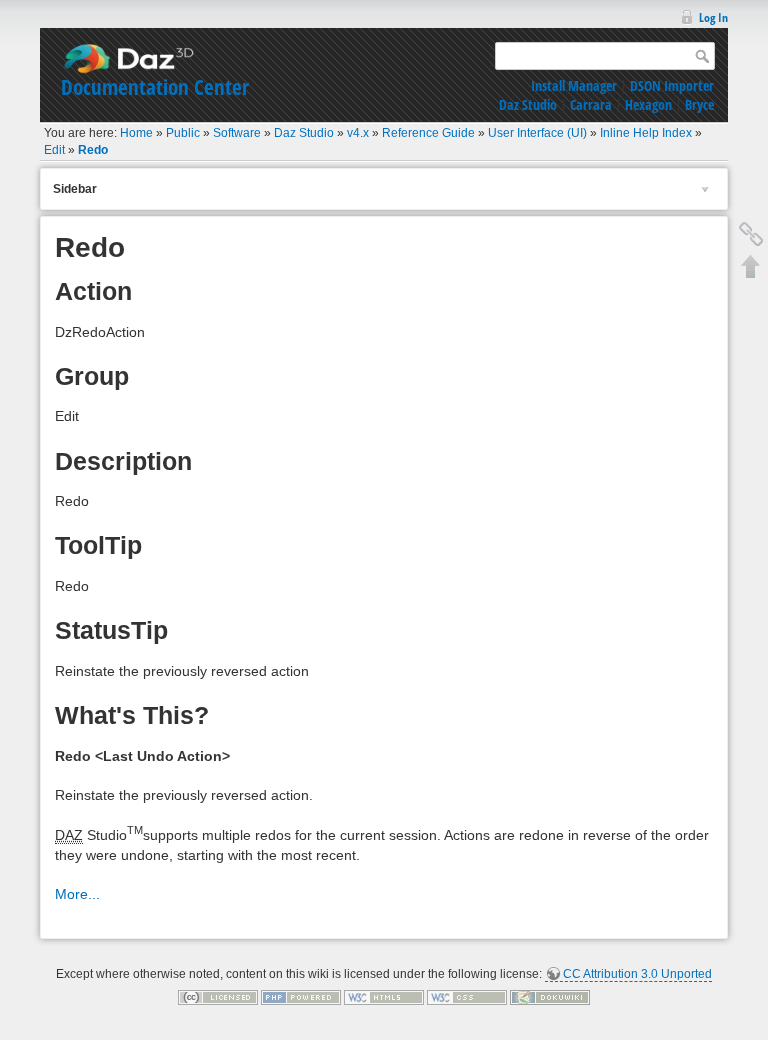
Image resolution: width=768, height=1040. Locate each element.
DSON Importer (672, 85)
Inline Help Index (646, 133)
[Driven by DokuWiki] (550, 997)
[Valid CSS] (467, 997)
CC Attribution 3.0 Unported (637, 974)
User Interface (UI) (537, 133)
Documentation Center (155, 87)
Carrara (591, 104)
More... (77, 894)
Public (183, 133)
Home (136, 133)
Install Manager (574, 85)
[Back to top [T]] (751, 266)
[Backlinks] (751, 234)
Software (237, 133)
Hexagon (648, 104)
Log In (713, 17)
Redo (93, 150)
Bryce (699, 104)
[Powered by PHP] (301, 997)
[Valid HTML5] (384, 997)
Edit (54, 150)
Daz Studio (528, 104)
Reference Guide (428, 133)
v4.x (358, 133)
